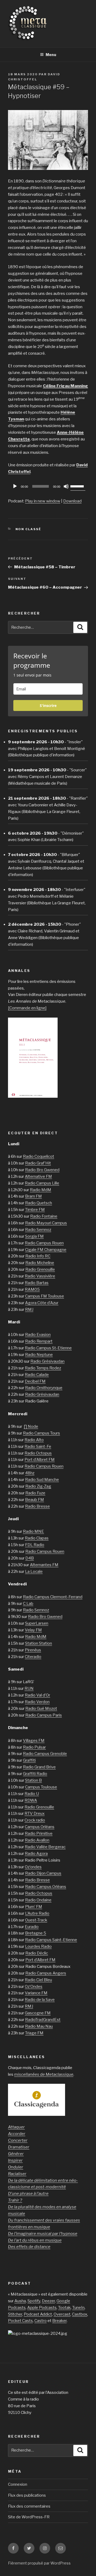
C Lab (28, 1604)
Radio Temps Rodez (43, 1368)
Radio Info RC (38, 1256)
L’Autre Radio (37, 1913)
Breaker (59, 2321)
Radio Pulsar (34, 1747)
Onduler (16, 2167)
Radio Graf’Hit (38, 1163)
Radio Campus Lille (42, 1183)
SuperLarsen (37, 1623)
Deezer (48, 2301)
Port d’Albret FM (40, 1460)
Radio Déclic (37, 1953)
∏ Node (31, 1426)
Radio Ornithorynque (44, 1388)
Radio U (32, 1794)
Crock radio (35, 1820)
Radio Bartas (37, 1283)
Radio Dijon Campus (43, 1873)
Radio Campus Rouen (44, 1243)
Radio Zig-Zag (38, 1486)
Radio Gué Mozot (41, 1709)
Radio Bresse (37, 1506)
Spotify (34, 2301)
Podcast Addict (38, 2314)
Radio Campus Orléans (46, 1887)
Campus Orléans (40, 1827)
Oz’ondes (33, 1867)
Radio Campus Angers (46, 1973)
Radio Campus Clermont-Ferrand (53, 1597)
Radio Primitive (39, 1834)
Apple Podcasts (42, 2308)
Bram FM (33, 1196)
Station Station (39, 1643)
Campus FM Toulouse (45, 1296)
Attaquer (16, 2127)
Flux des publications (27, 2495)
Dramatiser (19, 2147)
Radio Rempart (39, 1341)
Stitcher (15, 2314)
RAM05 (32, 1289)
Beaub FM (35, 1500)
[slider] (78, 486)
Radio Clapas (37, 1538)
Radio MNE (33, 1531)
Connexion (18, 2484)
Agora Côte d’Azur (42, 1303)
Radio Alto (34, 1440)
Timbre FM (35, 1210)
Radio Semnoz (38, 1230)
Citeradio (33, 1657)
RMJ (29, 1310)
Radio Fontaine (44, 1216)
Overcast (62, 2314)
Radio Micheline (40, 1263)
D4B (30, 1558)
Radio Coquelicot (39, 1156)
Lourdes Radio (38, 1946)
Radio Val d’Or (37, 1695)
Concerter (18, 2140)
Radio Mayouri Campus (46, 1223)
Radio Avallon (37, 1840)
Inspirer (15, 2160)
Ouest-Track (36, 1920)
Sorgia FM (34, 1236)
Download (72, 501)
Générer (16, 2154)
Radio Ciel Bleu (38, 1980)
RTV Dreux (35, 1813)
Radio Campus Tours (41, 1433)
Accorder (17, 2134)
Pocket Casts (20, 2321)
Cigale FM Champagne (46, 1250)
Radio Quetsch (39, 1203)
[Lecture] (15, 486)
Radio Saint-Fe (38, 1447)
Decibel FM (35, 1381)
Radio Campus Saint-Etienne (51, 1940)
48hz (30, 1473)
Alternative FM (38, 1176)
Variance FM (36, 1993)
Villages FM (34, 1741)
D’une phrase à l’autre (28, 2194)
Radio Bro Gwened (42, 1170)
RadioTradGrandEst (43, 2020)
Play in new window (43, 501)
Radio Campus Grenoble (45, 1754)
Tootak (64, 2308)
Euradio (32, 1927)
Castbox (80, 2314)
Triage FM (34, 2033)
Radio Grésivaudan (47, 1361)
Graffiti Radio (35, 1774)
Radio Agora (36, 1854)
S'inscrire (48, 705)
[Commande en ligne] (27, 1008)
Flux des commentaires (29, 2506)
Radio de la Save (40, 2000)
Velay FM (33, 1630)
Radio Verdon (37, 1702)
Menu (51, 55)
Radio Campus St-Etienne (48, 1348)
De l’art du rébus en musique (35, 2240)
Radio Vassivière (40, 1276)
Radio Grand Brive (39, 1767)
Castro (41, 2321)
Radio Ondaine (38, 1900)
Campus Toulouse (41, 1787)
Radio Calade (37, 1375)
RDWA (31, 1800)
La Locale (34, 1572)
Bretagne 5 (36, 1933)
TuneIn (78, 2308)
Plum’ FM (34, 1907)
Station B (33, 1780)
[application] (48, 486)
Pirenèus (33, 1650)
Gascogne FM (38, 2013)
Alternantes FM (44, 1565)
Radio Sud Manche (42, 1480)
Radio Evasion (38, 1335)
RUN (29, 1688)
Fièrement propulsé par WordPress (39, 2563)
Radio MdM (41, 1190)
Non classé (29, 529)
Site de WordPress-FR (29, 2517)
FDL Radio (35, 1545)
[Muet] (66, 486)
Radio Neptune (39, 1355)
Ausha (20, 2301)
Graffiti (29, 1760)
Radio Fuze (35, 1493)
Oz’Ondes (34, 1987)
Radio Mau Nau (39, 2026)
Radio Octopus (38, 1453)
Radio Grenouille (40, 1269)
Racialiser (17, 2174)
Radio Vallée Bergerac (45, 1847)
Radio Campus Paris (44, 1715)
